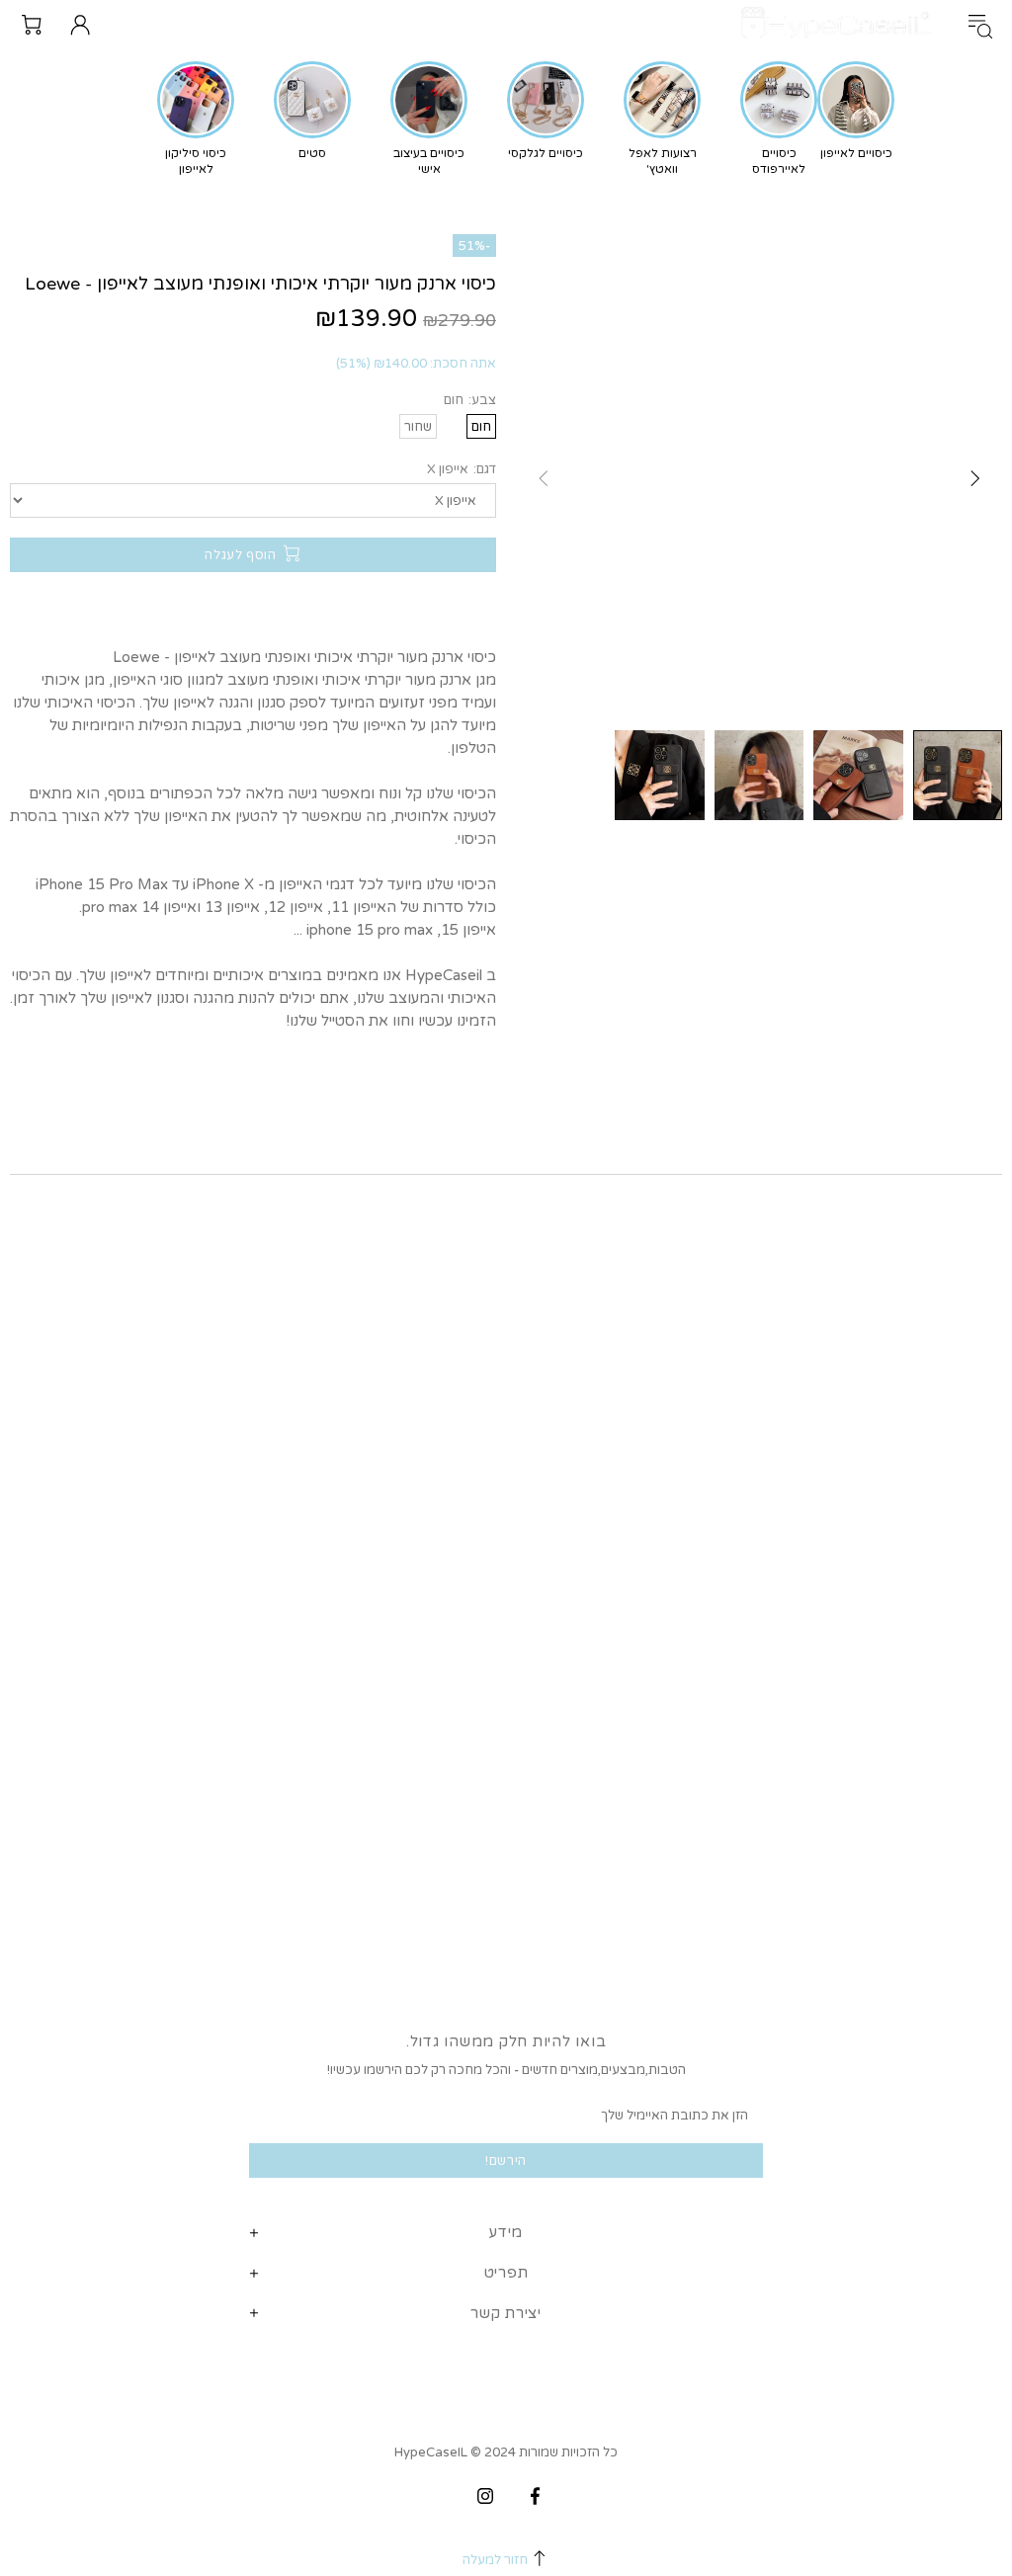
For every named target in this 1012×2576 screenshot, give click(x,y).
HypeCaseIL (840, 24)
